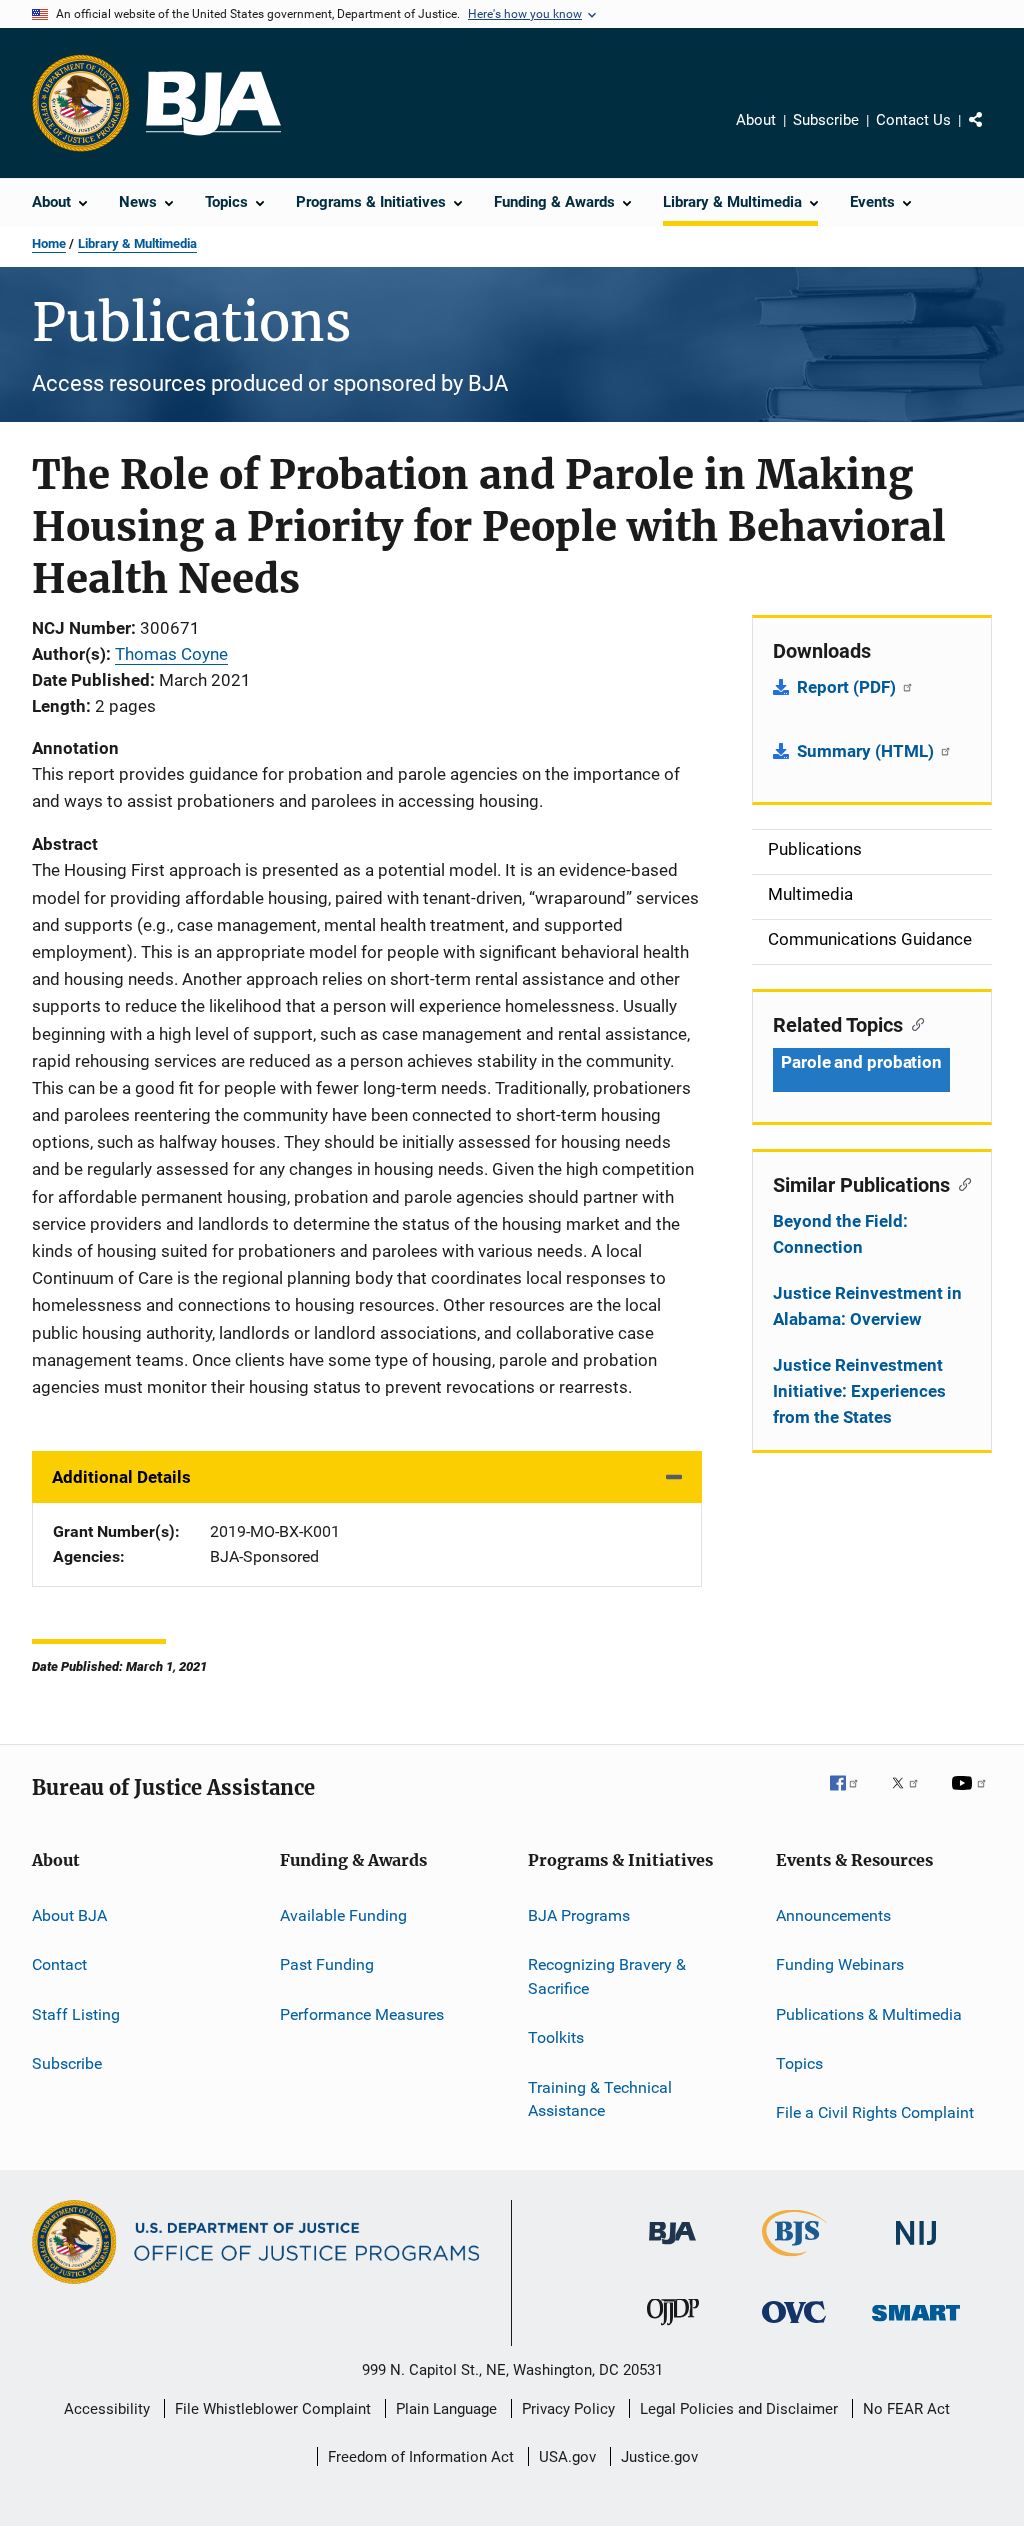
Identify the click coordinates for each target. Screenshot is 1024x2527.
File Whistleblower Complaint (273, 2409)
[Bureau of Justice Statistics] (794, 2260)
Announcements (833, 1915)
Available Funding (343, 1915)
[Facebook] (852, 1797)
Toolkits (556, 2037)
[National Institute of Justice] (916, 2248)
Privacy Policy (568, 2409)
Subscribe (826, 120)
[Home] (213, 103)
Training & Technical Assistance (600, 2098)
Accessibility (107, 2409)
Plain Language (446, 2409)
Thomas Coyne (171, 654)
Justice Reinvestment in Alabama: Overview (867, 1306)
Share (992, 134)
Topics (799, 2063)
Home (49, 243)
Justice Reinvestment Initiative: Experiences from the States (859, 1391)
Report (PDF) (848, 687)
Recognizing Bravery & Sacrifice (607, 1976)
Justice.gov (659, 2457)
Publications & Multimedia (869, 2013)
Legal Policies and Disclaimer (739, 2409)
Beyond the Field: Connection (840, 1234)
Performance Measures (362, 2013)
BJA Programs (579, 1915)
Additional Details (121, 1477)
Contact (59, 1964)
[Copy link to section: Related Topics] (913, 1023)
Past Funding (327, 1964)
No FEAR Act (906, 2409)
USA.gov (567, 2457)
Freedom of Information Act (421, 2457)
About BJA (69, 1915)
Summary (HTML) (867, 751)
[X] (912, 1797)
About (756, 120)
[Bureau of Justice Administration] (672, 2248)
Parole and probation (861, 1062)
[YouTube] (972, 1797)
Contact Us (913, 120)
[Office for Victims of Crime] (794, 2326)
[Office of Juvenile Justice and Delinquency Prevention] (673, 2329)
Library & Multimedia (137, 243)
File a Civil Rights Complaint (875, 2112)
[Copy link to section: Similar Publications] (960, 1183)
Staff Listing (76, 2013)
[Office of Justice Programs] (81, 103)
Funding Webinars (840, 1964)
